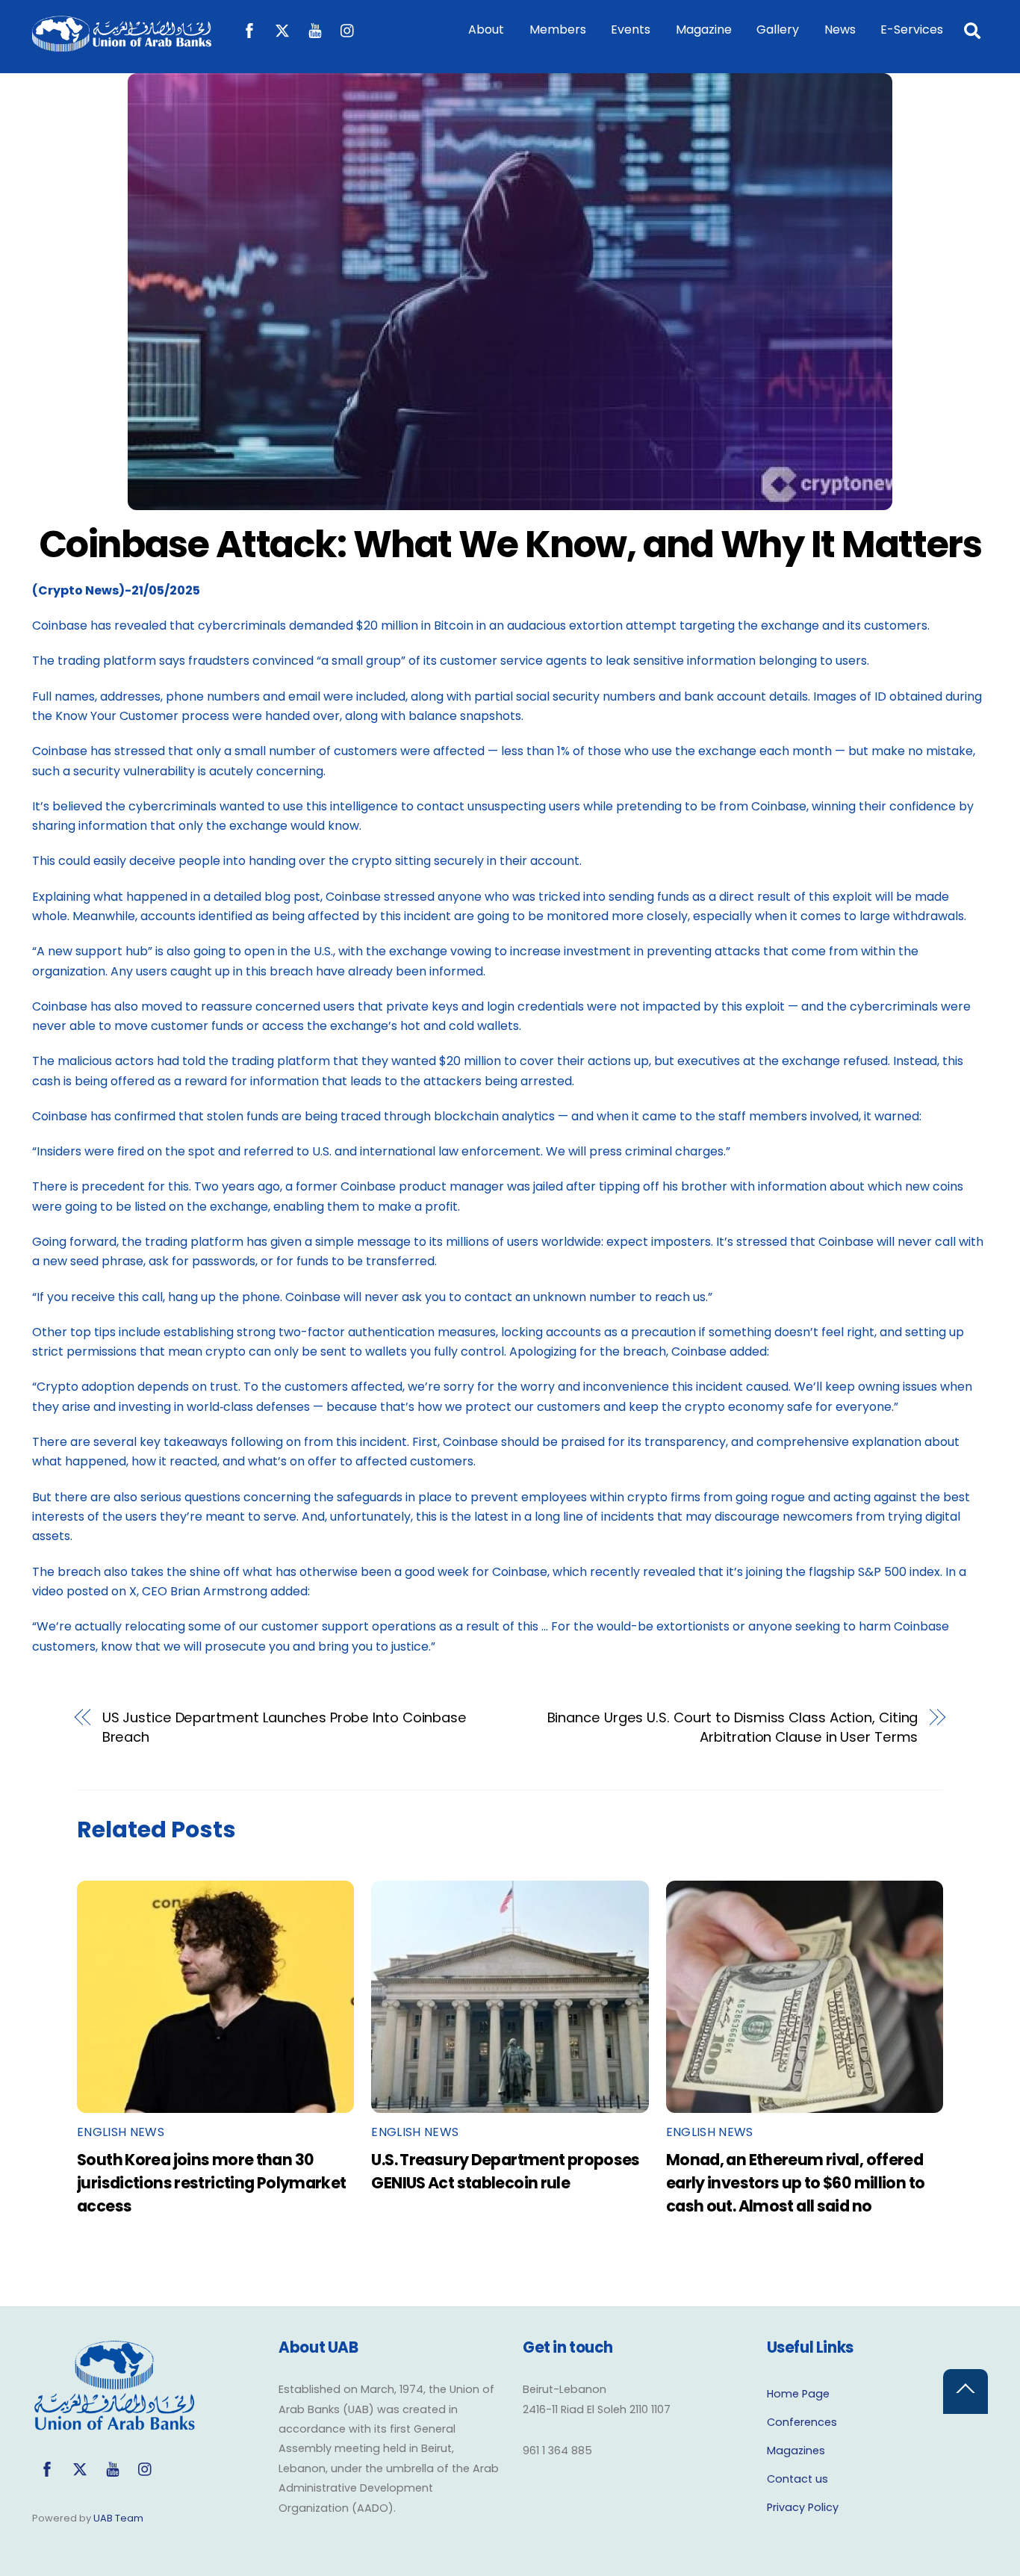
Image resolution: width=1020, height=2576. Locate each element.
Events (631, 30)
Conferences (802, 2422)
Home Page (798, 2394)
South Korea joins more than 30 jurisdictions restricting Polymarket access (212, 2183)
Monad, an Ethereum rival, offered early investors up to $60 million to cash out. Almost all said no (796, 2183)
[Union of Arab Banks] (122, 44)
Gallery (778, 30)
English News (121, 2132)
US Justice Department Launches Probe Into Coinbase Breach (284, 1727)
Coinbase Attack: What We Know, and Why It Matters (510, 544)
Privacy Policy (803, 2507)
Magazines (796, 2451)
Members (558, 30)
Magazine (704, 30)
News (840, 30)
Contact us (797, 2479)
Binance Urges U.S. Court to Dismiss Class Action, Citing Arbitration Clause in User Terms (733, 1727)
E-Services (912, 30)
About (486, 30)
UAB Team (118, 2518)
